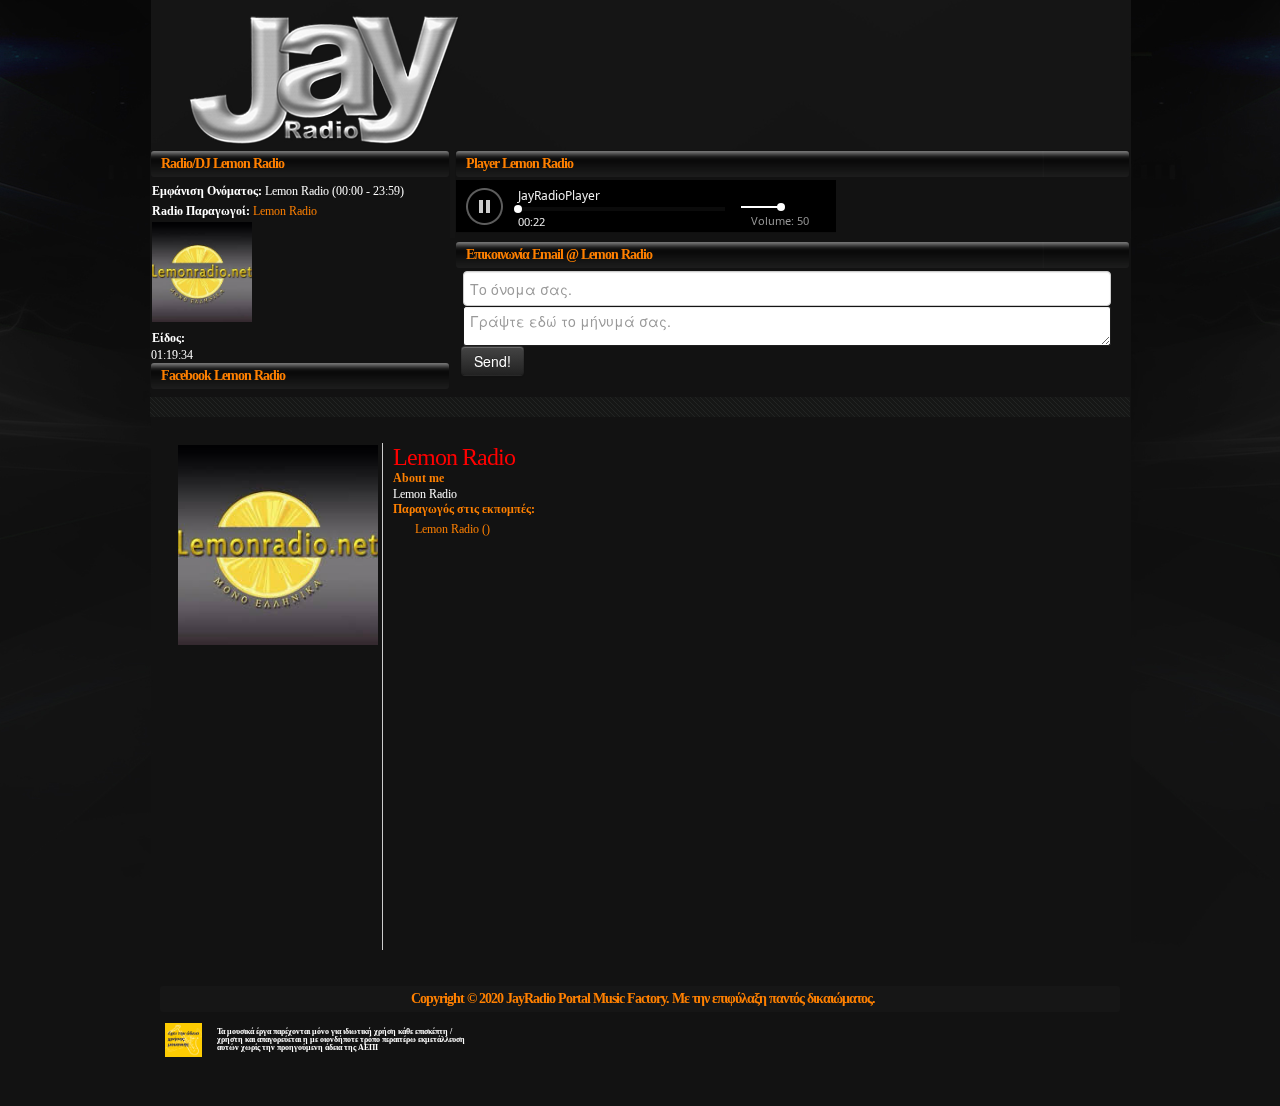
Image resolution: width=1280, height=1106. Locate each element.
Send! (492, 361)
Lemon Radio (285, 211)
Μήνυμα (459, 318)
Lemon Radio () (452, 529)
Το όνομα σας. (459, 283)
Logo (389, 82)
